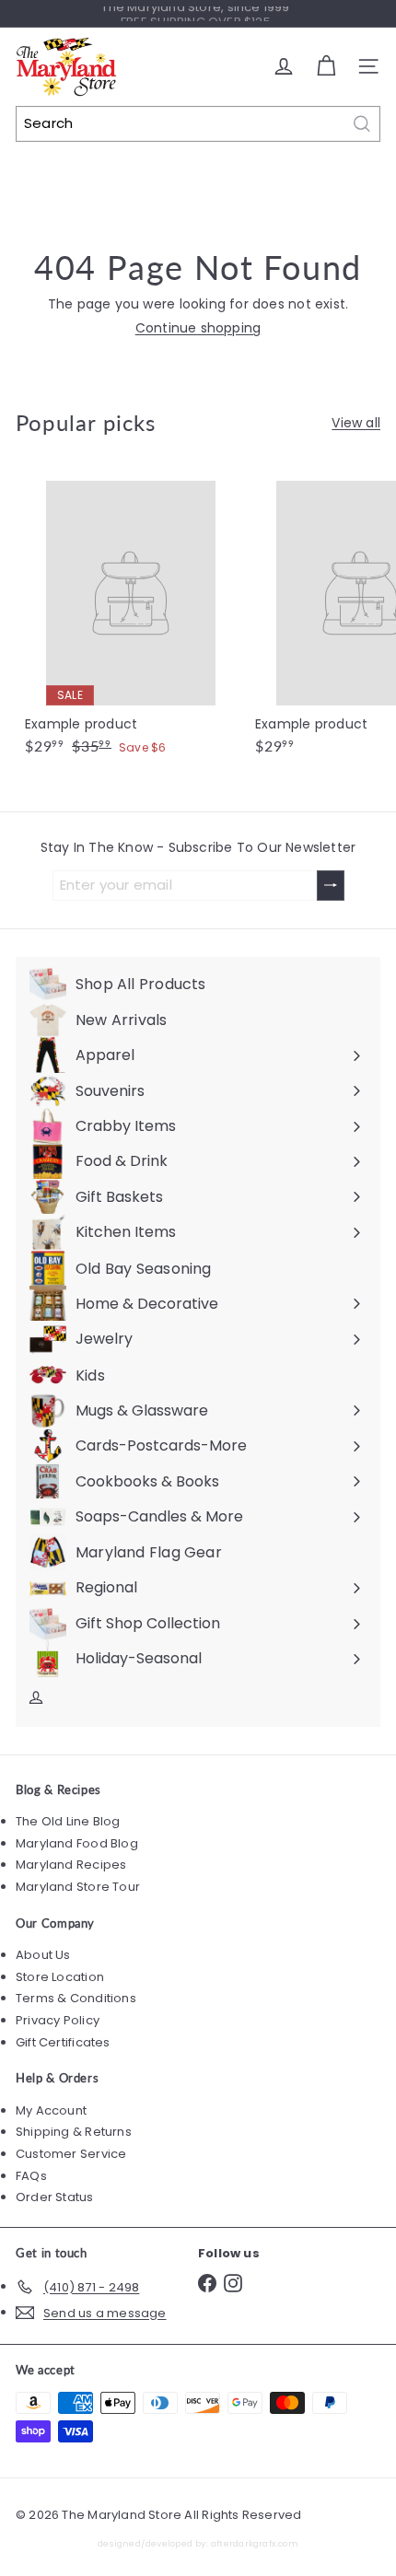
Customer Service (71, 2154)
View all (356, 423)
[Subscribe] (331, 886)
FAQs (31, 2176)
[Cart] (326, 66)
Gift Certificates (63, 2042)
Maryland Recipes (71, 1865)
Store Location (60, 1977)
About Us (43, 1955)
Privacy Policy (58, 2020)
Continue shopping (198, 328)
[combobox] (198, 124)
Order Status (55, 2197)
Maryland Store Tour (78, 1887)
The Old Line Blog (68, 1821)
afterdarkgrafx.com (255, 2543)
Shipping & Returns (74, 2132)
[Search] (362, 124)
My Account (51, 2110)
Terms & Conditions (76, 1998)
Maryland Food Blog (77, 1843)
